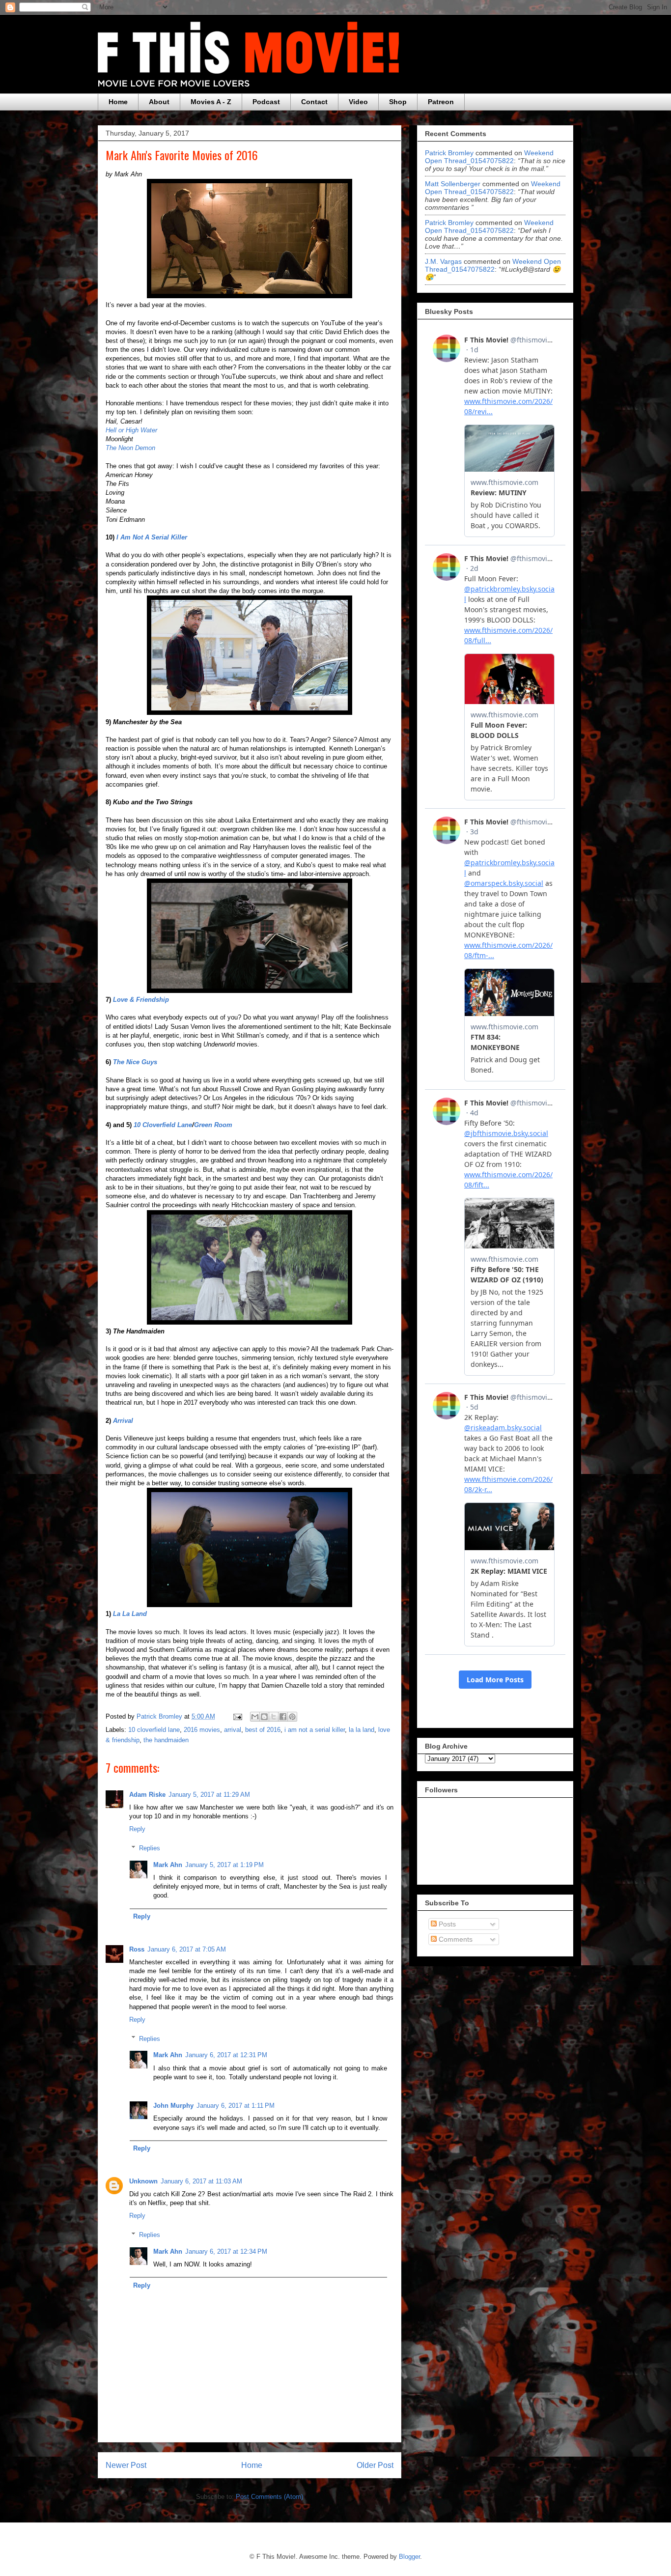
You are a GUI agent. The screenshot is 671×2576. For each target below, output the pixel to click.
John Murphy (173, 2106)
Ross (137, 1949)
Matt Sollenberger (453, 184)
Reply (137, 1829)
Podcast (266, 102)
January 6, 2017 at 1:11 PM (236, 2106)
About (159, 102)
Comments (455, 1939)
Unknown (143, 2181)
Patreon (441, 102)
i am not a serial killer (315, 1730)
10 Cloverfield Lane (163, 1125)
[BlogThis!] (264, 1717)
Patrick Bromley (449, 153)
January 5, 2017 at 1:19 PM (224, 1865)
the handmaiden (166, 1740)
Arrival (123, 1421)
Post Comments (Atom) (269, 2497)
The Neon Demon (130, 448)
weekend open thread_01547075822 (489, 157)
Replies (150, 1848)
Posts (446, 1924)
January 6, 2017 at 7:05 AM (187, 1949)
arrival (233, 1730)
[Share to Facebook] (283, 1717)
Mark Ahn (168, 1865)
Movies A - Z (211, 102)
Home (118, 102)
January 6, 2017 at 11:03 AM (201, 2181)
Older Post (375, 2465)
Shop (398, 102)
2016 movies (202, 1730)
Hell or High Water (131, 430)
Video (358, 102)
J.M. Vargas (443, 261)
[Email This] (255, 1717)
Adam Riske (147, 1795)
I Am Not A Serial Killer (152, 537)
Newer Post (126, 2465)
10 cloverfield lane (154, 1730)
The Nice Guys (135, 1062)
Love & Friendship (141, 1000)
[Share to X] (274, 1717)
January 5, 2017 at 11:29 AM (209, 1795)
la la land (362, 1730)
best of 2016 (263, 1730)
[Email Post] (237, 1716)
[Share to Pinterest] (292, 1717)
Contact (314, 102)
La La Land (130, 1614)
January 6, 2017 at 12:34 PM (226, 2251)
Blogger (409, 2557)
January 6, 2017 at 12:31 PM (226, 2055)
